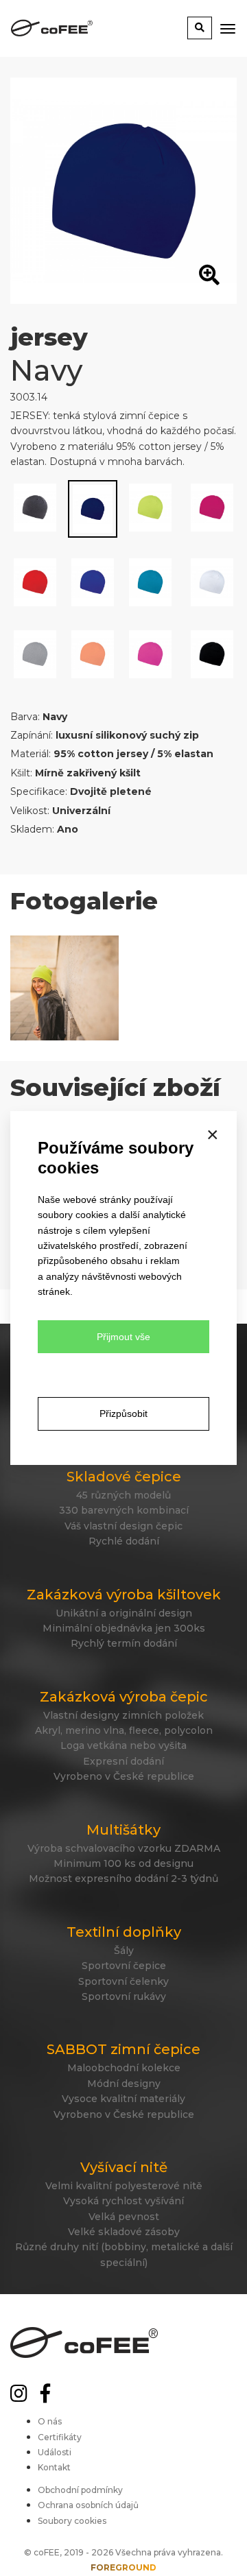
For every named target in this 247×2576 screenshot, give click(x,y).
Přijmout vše (123, 1337)
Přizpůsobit (123, 1414)
